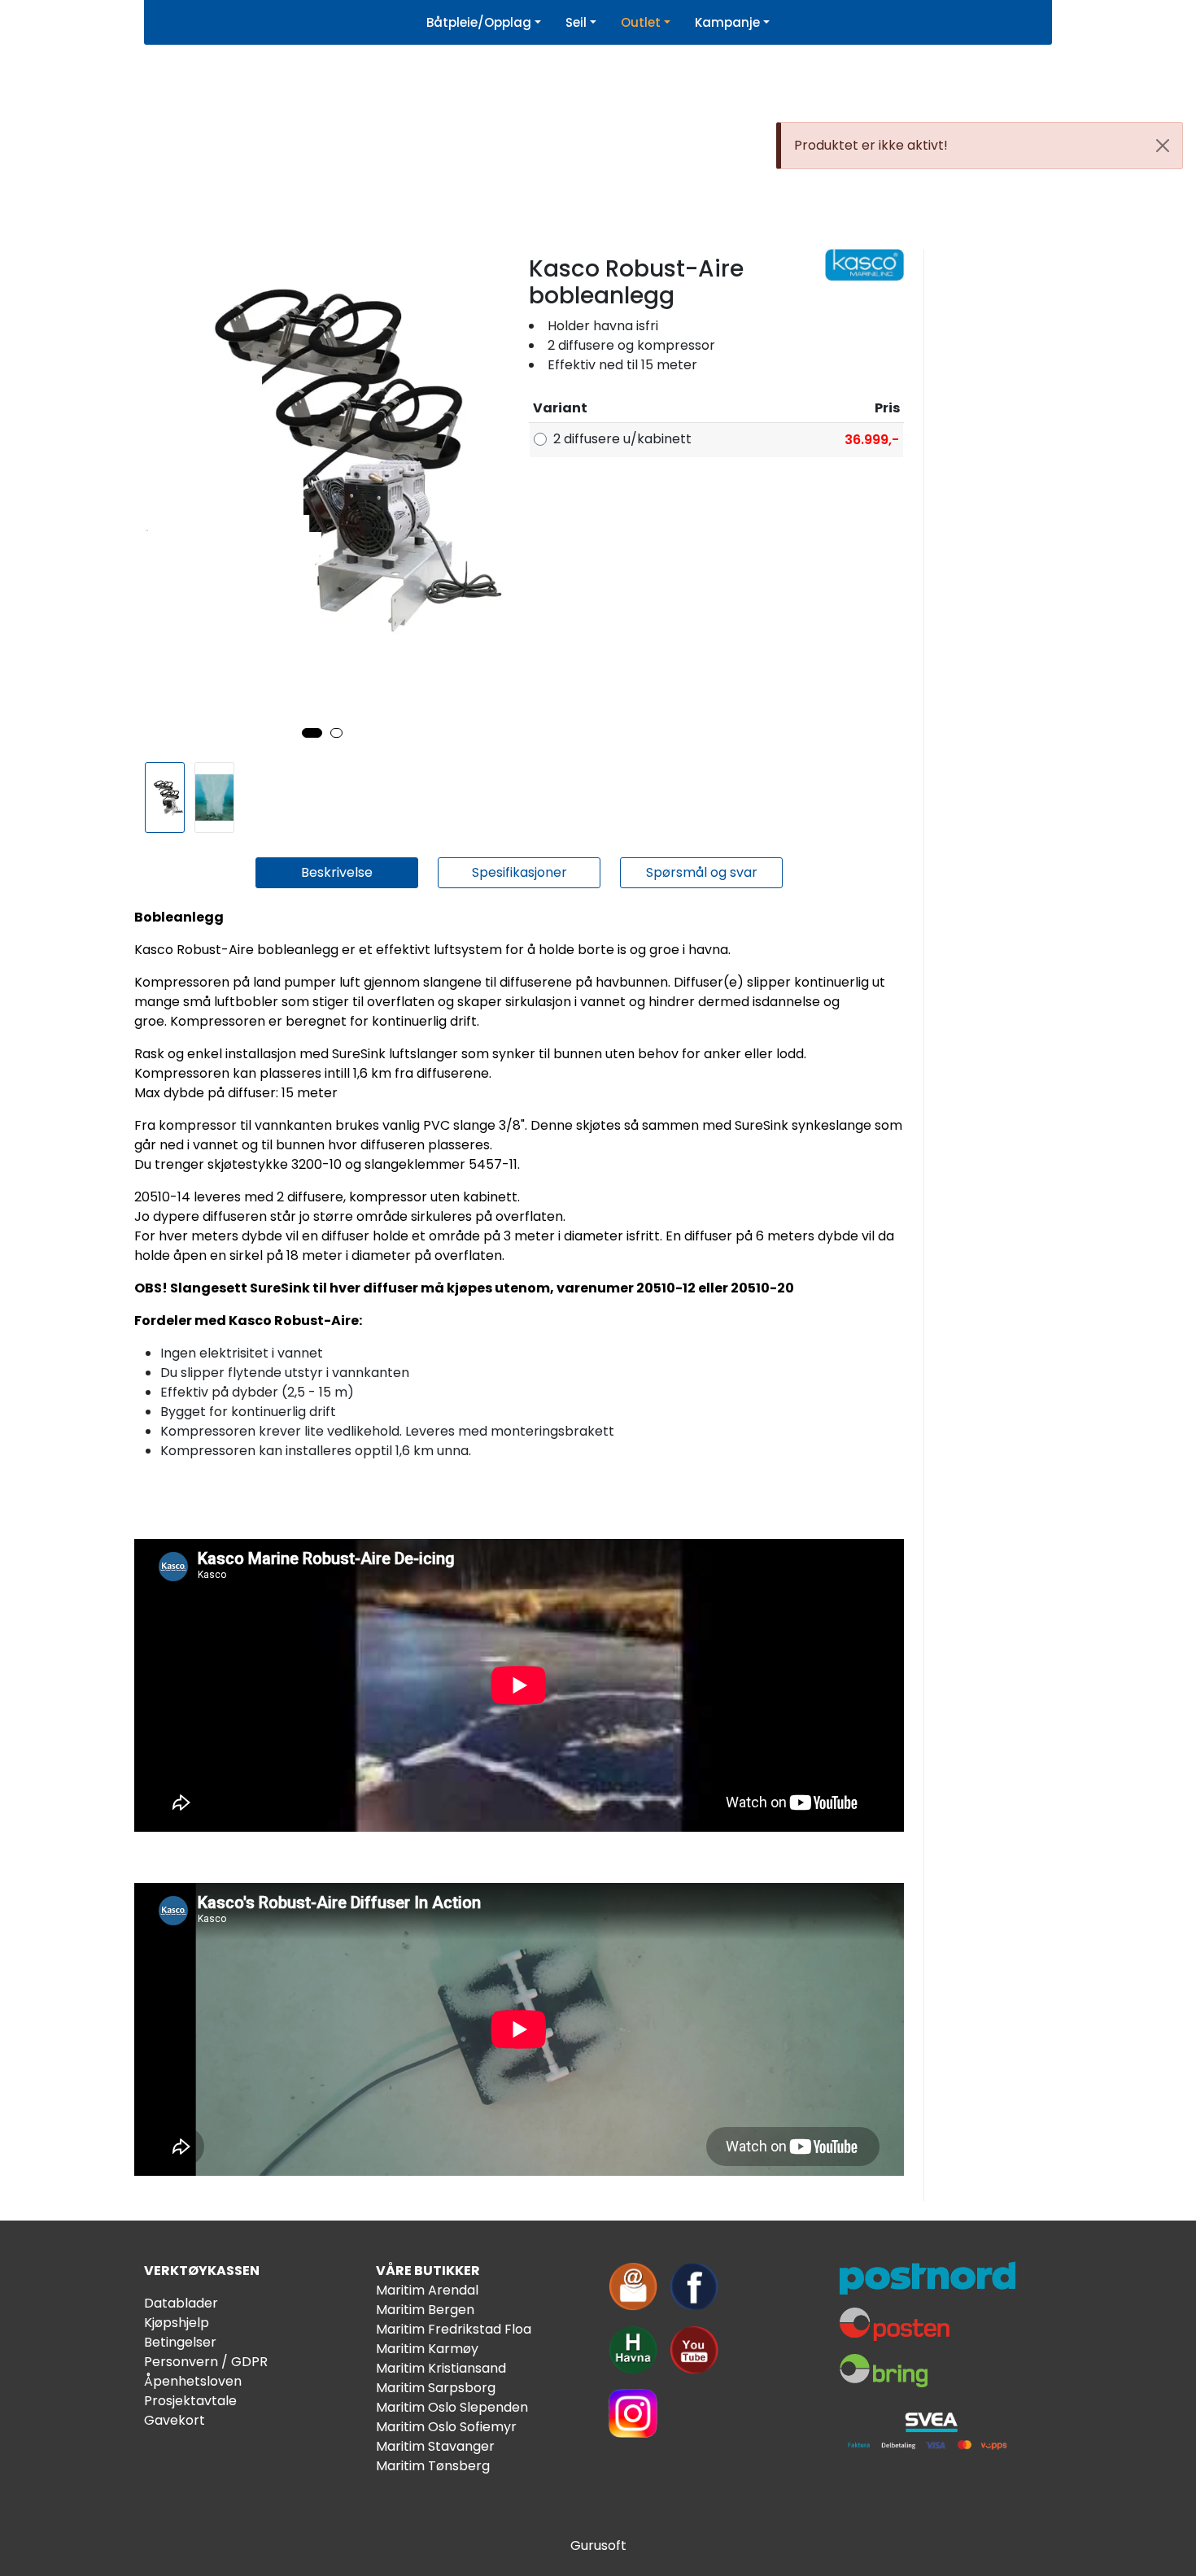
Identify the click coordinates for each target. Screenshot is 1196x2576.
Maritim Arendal (427, 2290)
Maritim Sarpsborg (436, 2388)
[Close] (1163, 146)
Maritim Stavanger (435, 2446)
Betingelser (180, 2342)
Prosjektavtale (190, 2401)
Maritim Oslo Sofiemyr (446, 2427)
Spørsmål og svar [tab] (702, 872)
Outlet (641, 22)
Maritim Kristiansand (441, 2368)
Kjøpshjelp (177, 2323)
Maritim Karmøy (427, 2349)
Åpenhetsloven (193, 2381)
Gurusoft (598, 2545)
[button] (312, 733)
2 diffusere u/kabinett (622, 439)
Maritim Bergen (425, 2310)
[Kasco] (864, 265)
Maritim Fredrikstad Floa (454, 2329)
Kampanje (727, 22)
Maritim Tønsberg (433, 2466)
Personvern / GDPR (206, 2362)
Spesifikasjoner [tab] (519, 872)
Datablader (181, 2303)
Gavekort (175, 2420)
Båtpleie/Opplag (479, 22)
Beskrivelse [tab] (337, 872)
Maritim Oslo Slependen (452, 2407)
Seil (576, 22)
